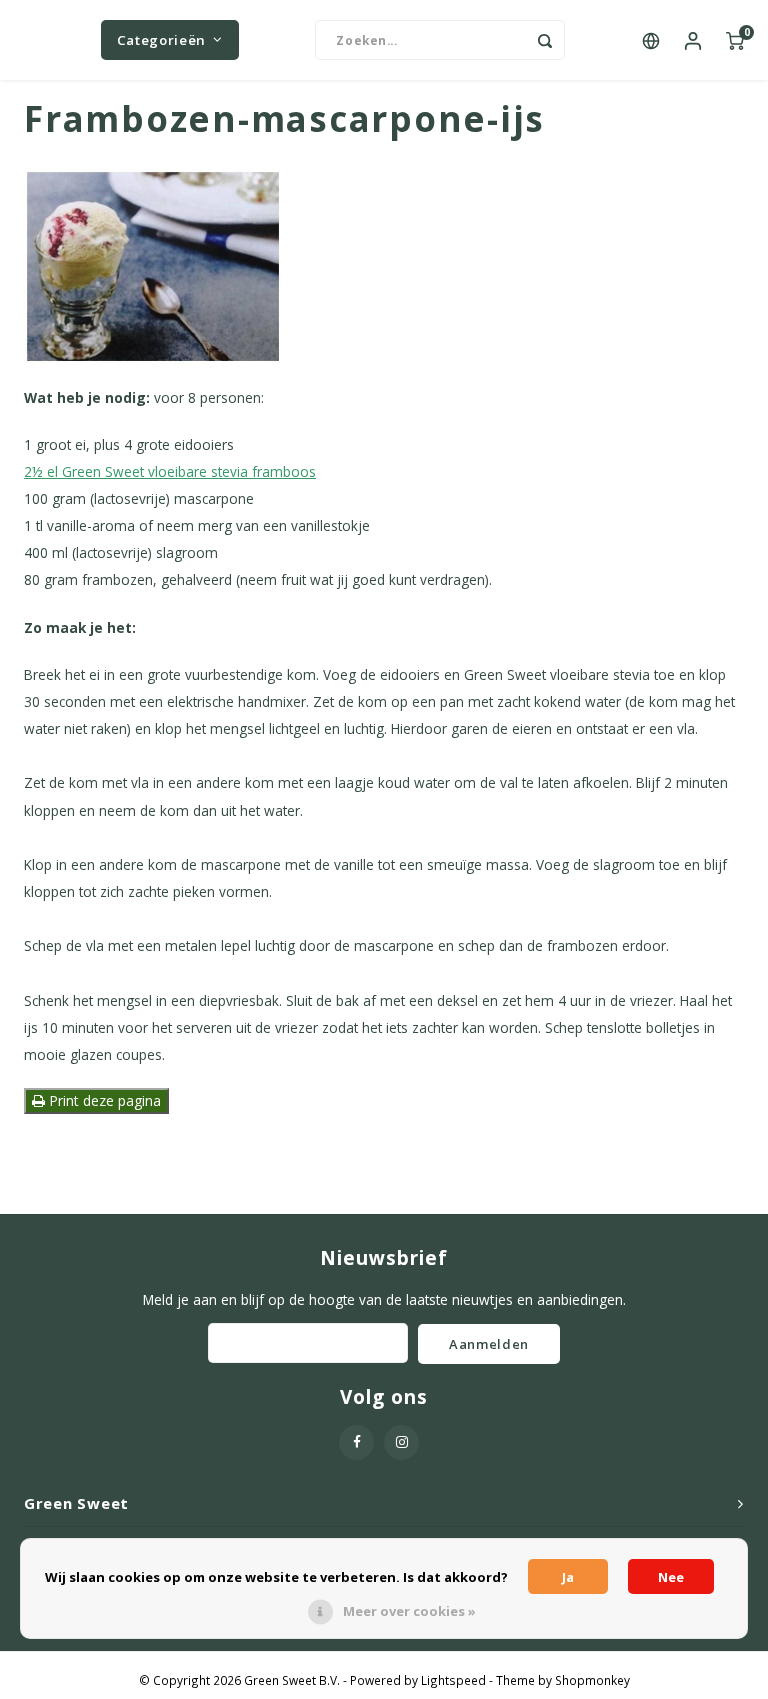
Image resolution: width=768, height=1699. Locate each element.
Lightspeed (453, 1680)
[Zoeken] (545, 40)
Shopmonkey (592, 1680)
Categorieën (161, 40)
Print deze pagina (103, 1100)
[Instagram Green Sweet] (401, 1442)
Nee (671, 1577)
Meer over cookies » (409, 1611)
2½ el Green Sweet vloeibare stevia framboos (170, 471)
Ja (568, 1577)
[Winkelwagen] (735, 40)
